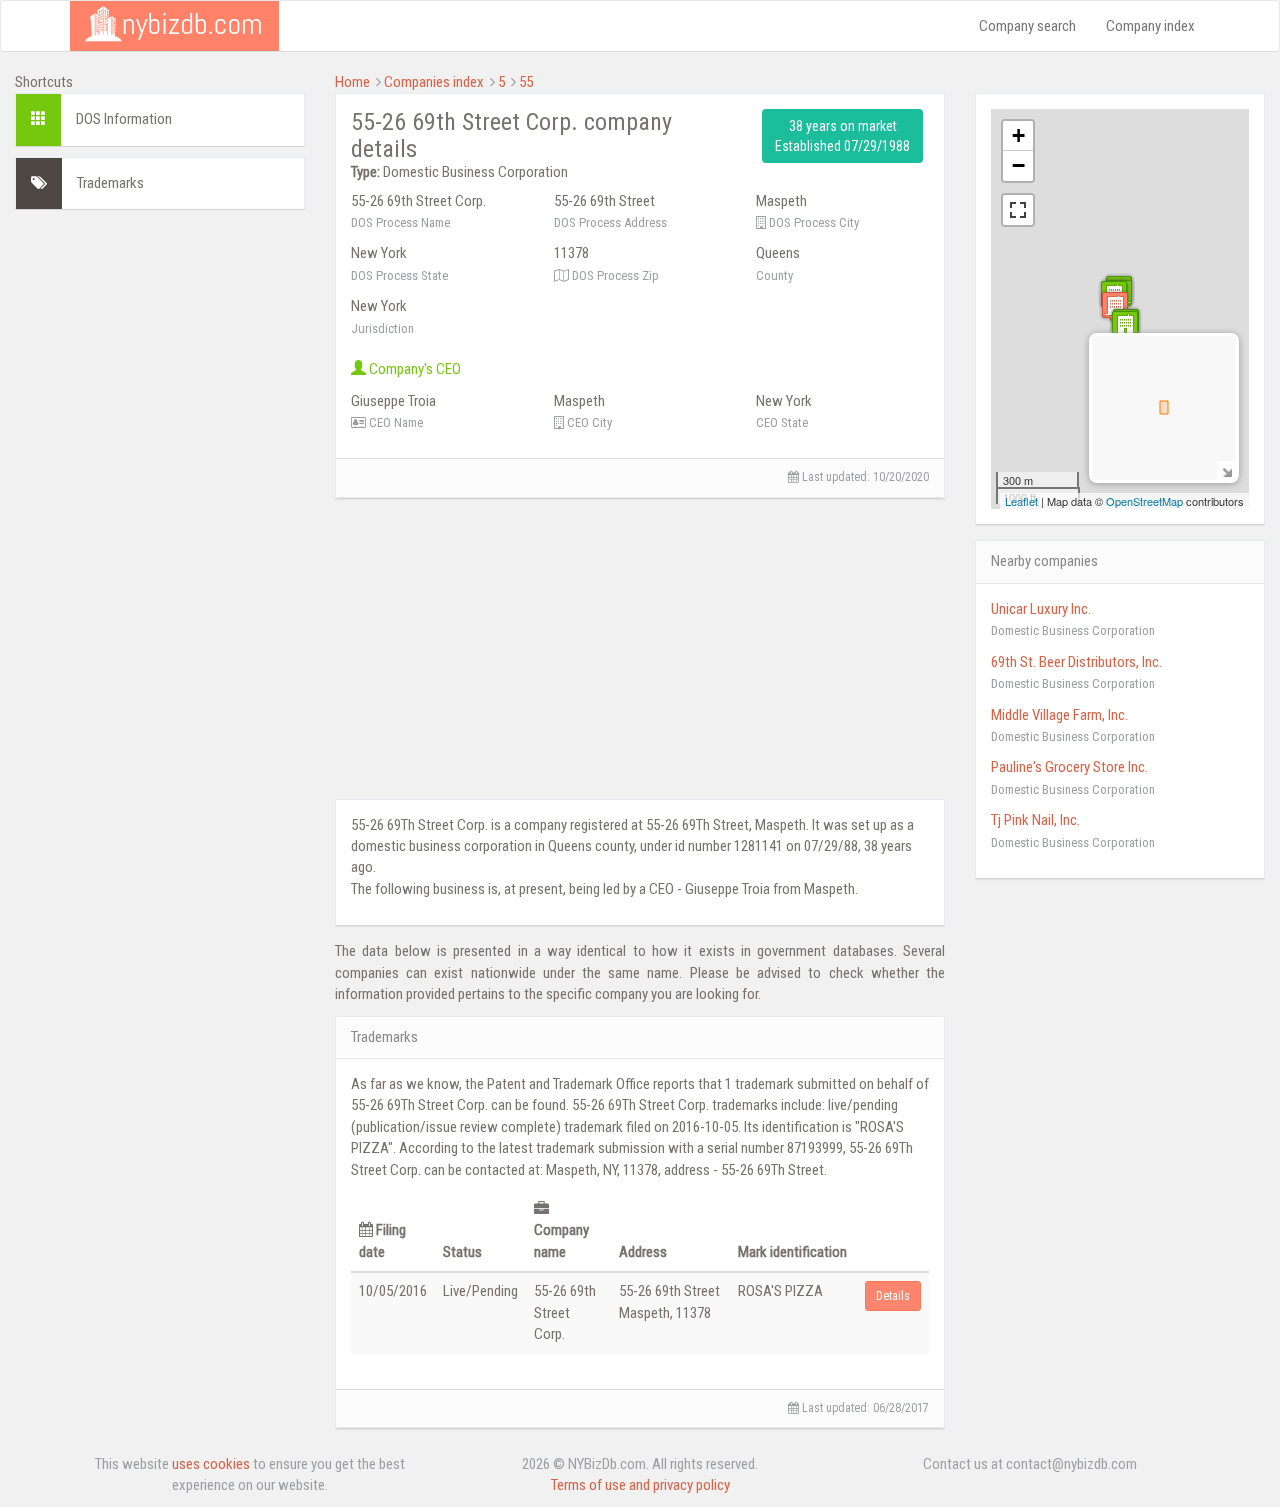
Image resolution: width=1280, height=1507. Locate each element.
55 (526, 82)
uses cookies (211, 1464)
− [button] (1018, 165)
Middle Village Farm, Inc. (1059, 715)
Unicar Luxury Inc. (1041, 609)
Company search (1027, 26)
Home (352, 82)
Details (893, 1296)
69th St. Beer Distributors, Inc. (1076, 662)
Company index (1150, 26)
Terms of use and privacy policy (640, 1485)
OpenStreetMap (1144, 501)
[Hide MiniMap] (1226, 470)
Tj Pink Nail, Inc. (1035, 820)
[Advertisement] (160, 525)
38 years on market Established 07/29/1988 (842, 136)
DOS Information (124, 119)
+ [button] (1018, 135)
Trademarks (110, 183)
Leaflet (1021, 501)
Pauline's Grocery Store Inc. (1069, 767)
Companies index (434, 82)
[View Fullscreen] (1018, 210)
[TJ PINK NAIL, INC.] (1125, 326)
